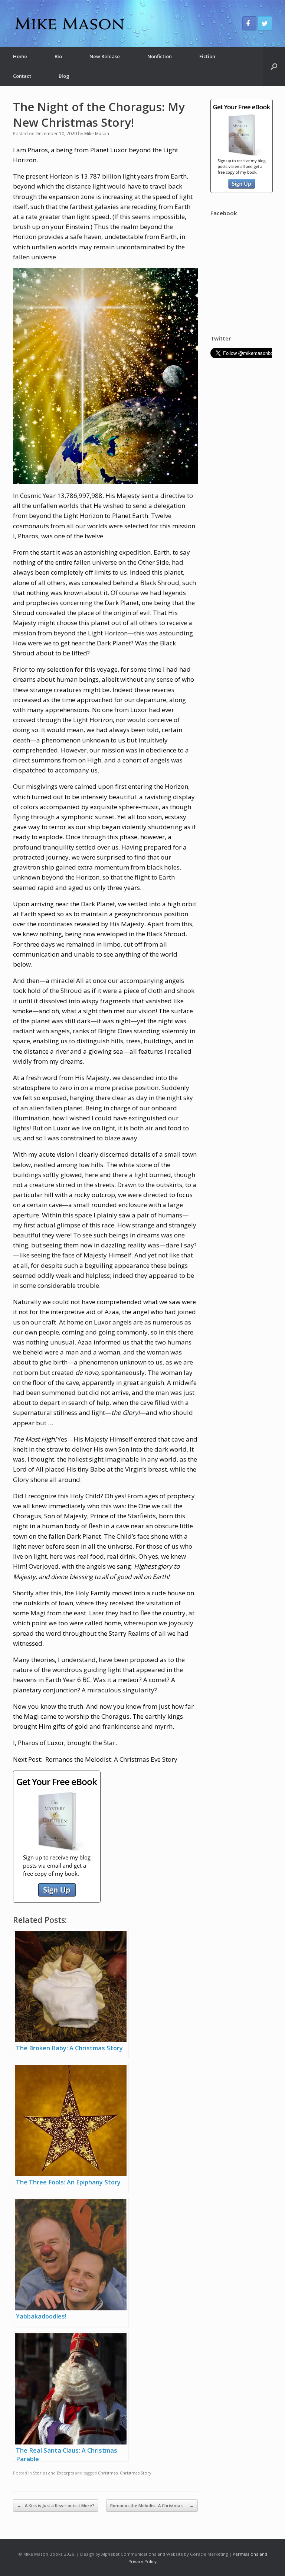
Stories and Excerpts (53, 2473)
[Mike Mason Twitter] (265, 23)
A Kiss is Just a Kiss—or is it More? (56, 2505)
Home (20, 56)
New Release (105, 56)
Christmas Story (136, 2473)
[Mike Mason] (69, 23)
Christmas (108, 2473)
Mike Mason (97, 134)
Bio (58, 56)
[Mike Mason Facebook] (249, 23)
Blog (64, 76)
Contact (22, 76)
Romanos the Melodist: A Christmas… (152, 2505)
